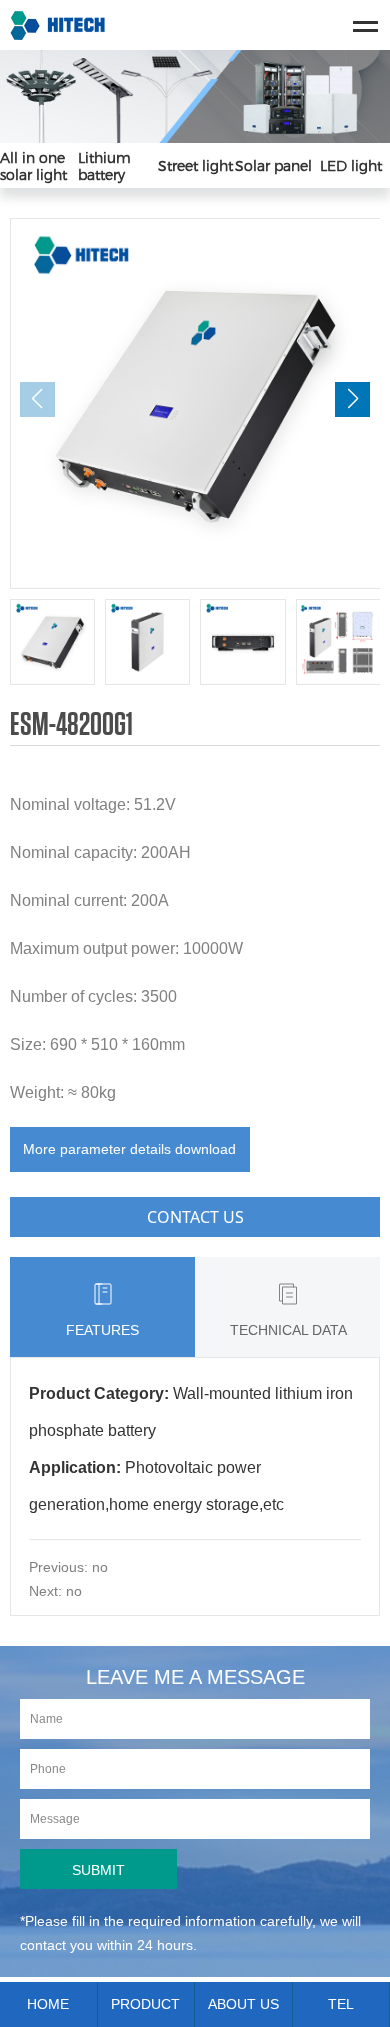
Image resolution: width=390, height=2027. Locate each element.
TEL (341, 2004)
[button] (352, 399)
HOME (48, 2004)
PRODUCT (145, 2004)
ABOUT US (243, 2004)
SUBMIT (98, 1870)
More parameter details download (129, 1149)
